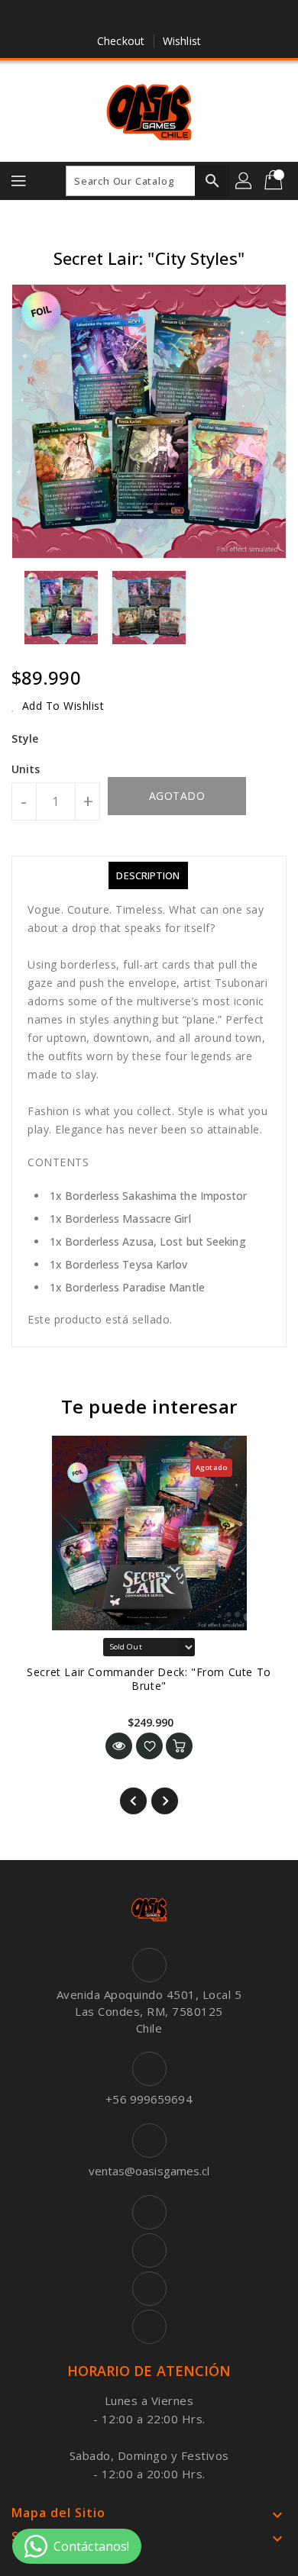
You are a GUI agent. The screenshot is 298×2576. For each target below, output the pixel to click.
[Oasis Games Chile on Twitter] (134, 18)
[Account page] (245, 181)
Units (26, 769)
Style (25, 738)
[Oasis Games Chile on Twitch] (193, 18)
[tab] (148, 875)
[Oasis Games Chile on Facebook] (105, 18)
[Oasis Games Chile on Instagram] (164, 18)
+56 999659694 (149, 2099)
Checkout (121, 41)
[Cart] (275, 181)
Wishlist (182, 41)
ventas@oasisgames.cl (149, 2171)
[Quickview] (119, 1746)
